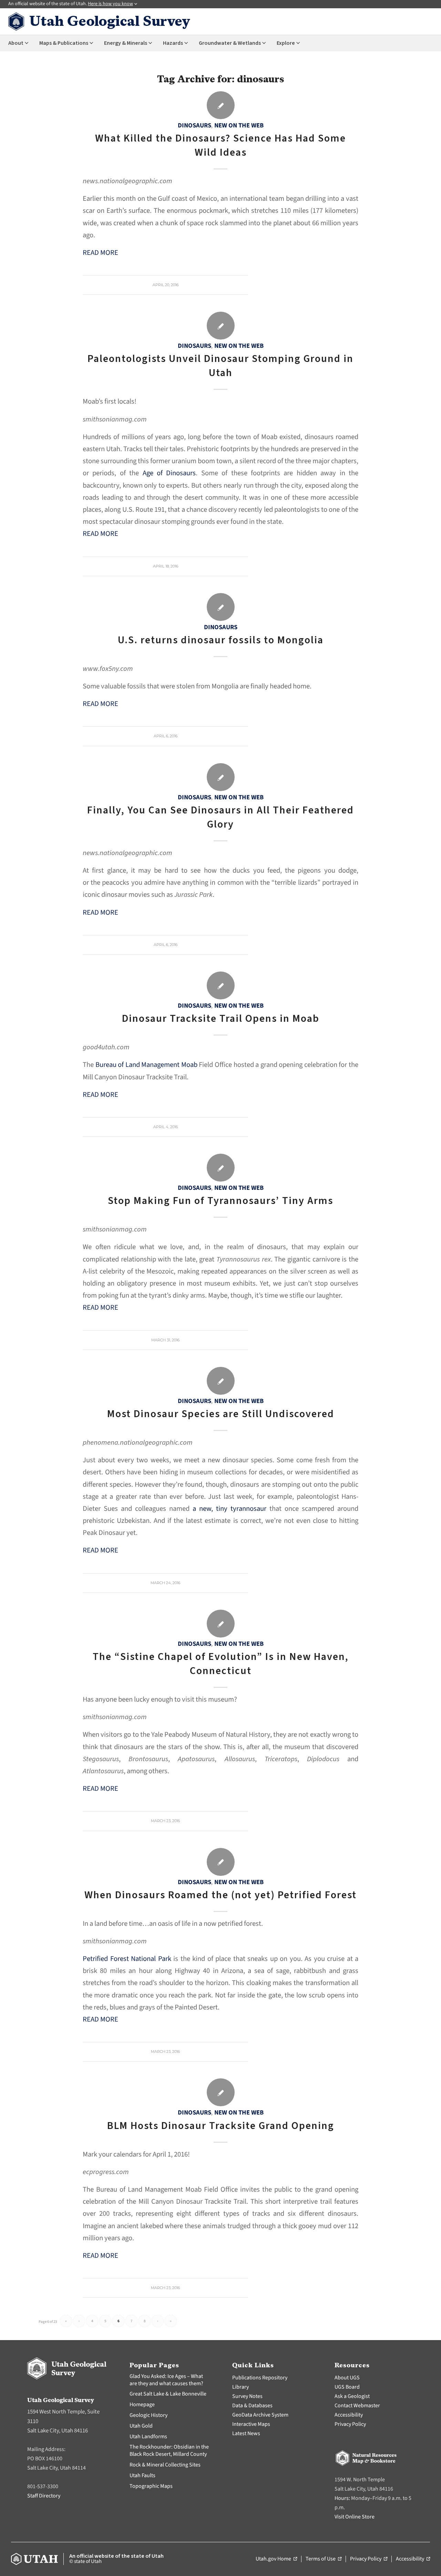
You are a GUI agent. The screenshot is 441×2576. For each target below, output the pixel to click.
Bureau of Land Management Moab (146, 1065)
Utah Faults (142, 2475)
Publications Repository (260, 2378)
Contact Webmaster (357, 2406)
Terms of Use (324, 2559)
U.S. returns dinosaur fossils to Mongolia (221, 640)
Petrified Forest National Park (127, 1959)
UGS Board (347, 2387)
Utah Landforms (148, 2437)
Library (240, 2387)
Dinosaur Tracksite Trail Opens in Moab (221, 1019)
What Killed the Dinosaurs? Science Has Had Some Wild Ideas (220, 145)
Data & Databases (252, 2406)
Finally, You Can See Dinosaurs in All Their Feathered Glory (220, 817)
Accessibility (349, 2415)
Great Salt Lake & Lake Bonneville (168, 2394)
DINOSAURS (194, 125)
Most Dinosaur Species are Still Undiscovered (221, 1414)
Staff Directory (44, 2496)
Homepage (142, 2404)
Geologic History (148, 2415)
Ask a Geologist (352, 2396)
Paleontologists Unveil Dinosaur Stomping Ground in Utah (220, 366)
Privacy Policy (350, 2424)
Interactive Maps (251, 2424)
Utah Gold (141, 2426)
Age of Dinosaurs (169, 473)
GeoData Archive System (260, 2415)
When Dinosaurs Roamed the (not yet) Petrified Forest (220, 1895)
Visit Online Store (355, 2517)
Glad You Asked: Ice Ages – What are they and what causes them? (166, 2380)
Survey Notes (247, 2396)
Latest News (246, 2433)
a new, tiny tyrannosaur (229, 1509)
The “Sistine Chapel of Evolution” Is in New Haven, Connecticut (221, 1664)
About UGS (347, 2378)
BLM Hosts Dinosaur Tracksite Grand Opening (221, 2126)
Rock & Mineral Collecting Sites (165, 2465)
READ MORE (100, 253)
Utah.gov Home (276, 2559)
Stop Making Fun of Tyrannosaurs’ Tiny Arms (220, 1201)
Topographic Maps (151, 2486)
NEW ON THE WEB (239, 125)
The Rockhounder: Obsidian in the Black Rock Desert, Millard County (169, 2450)
